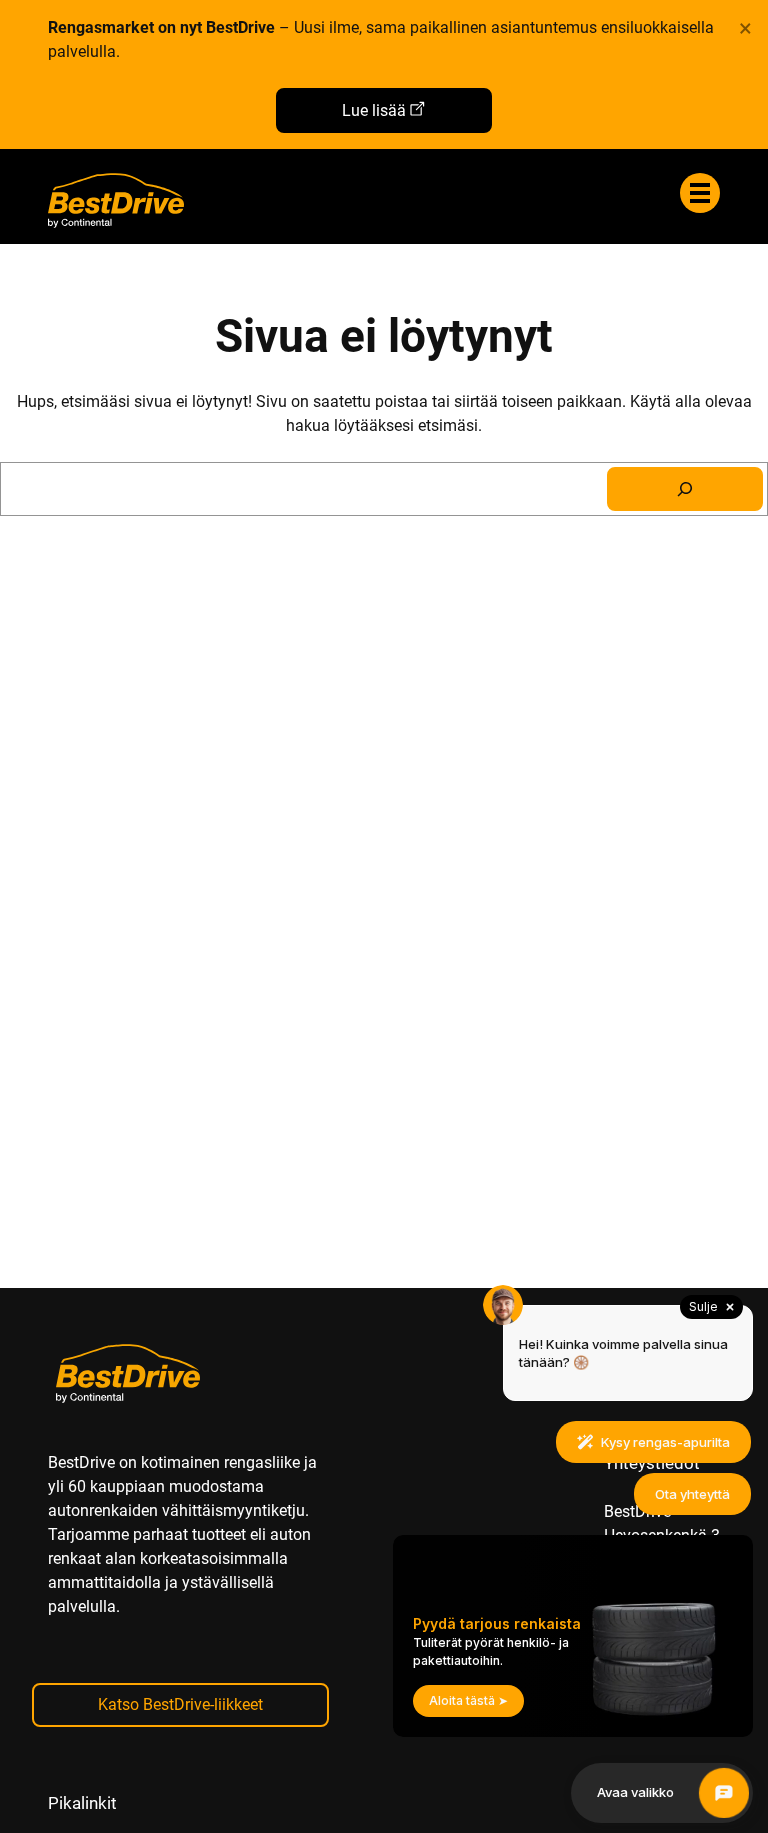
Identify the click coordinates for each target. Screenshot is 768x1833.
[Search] (685, 489)
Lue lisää (374, 110)
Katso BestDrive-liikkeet (180, 1704)
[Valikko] (700, 193)
